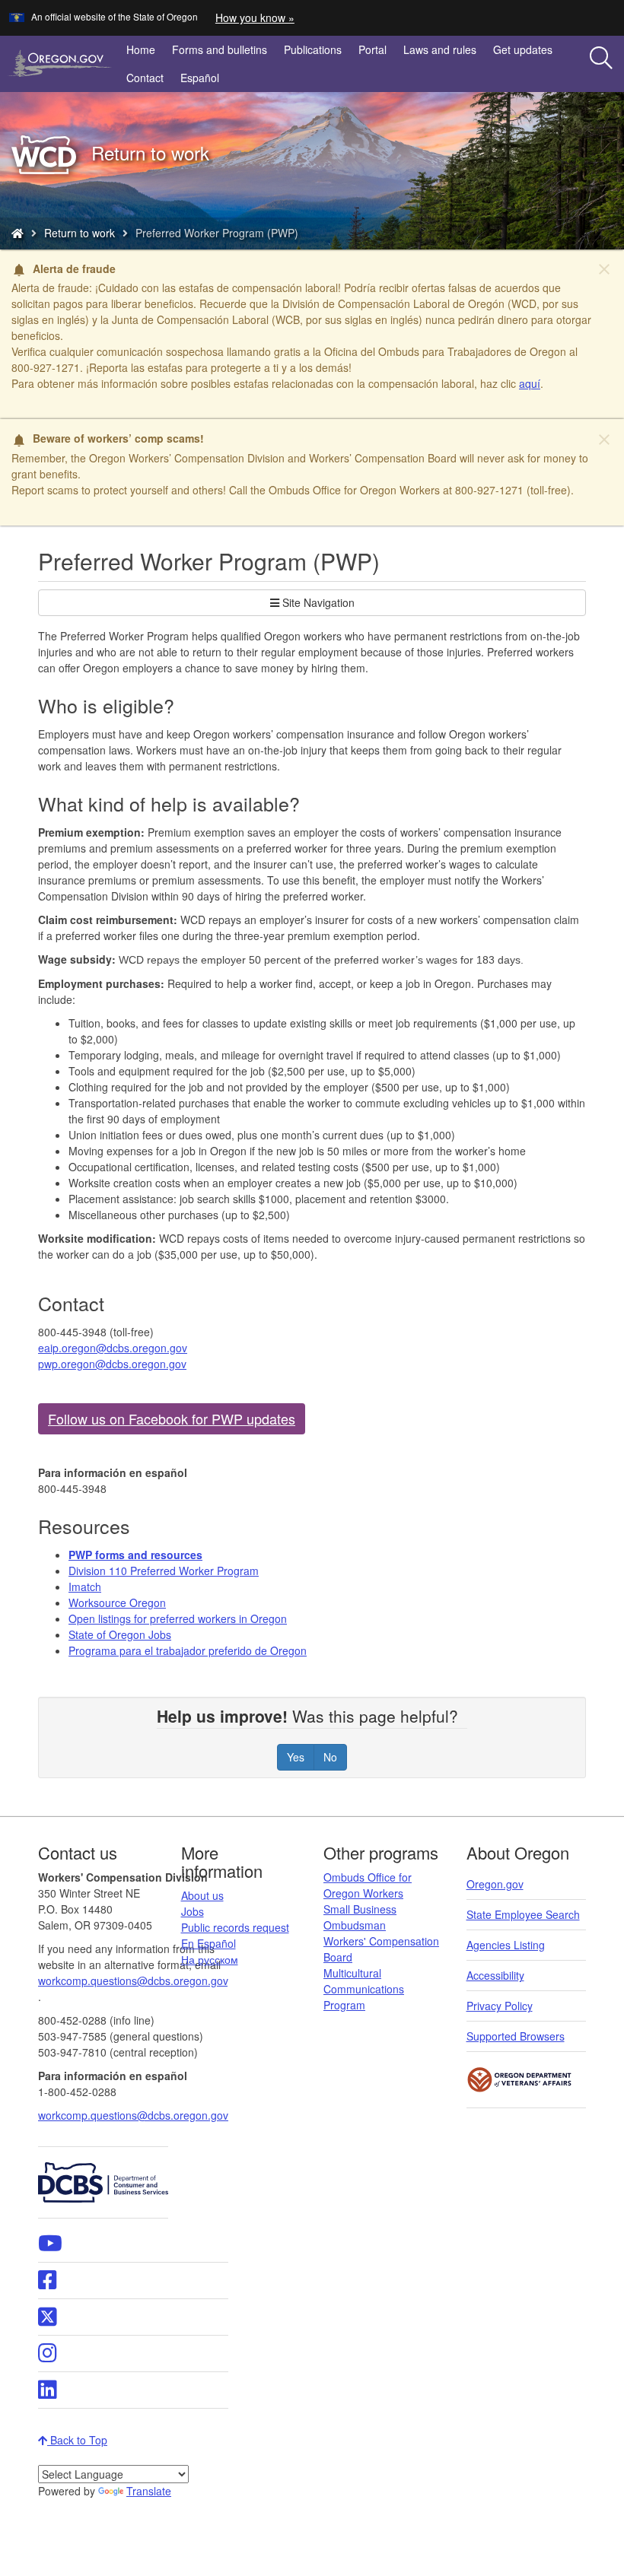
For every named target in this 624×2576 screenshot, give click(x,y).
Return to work (80, 233)
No (330, 1757)
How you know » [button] (255, 17)
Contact (145, 78)
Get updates (523, 49)
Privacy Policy (500, 2006)
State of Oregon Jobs (120, 1634)
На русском (210, 1959)
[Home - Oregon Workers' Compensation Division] (18, 233)
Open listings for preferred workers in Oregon (178, 1618)
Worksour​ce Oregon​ (117, 1602)
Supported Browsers (516, 2036)
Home (141, 49)
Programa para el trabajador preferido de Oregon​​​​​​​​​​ (188, 1650)
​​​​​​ (135, 1555)
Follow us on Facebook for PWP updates (172, 1418)
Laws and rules (440, 49)
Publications (313, 49)
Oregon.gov (495, 1884)
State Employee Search (523, 1914)
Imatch (85, 1587)
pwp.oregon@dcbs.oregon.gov (112, 1364)
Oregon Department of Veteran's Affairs (520, 2080)
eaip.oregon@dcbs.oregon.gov (113, 1348)
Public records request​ (235, 1927)
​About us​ (202, 1895)
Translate (149, 2491)
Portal (372, 49)
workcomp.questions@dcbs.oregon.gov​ (133, 1980)
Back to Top (77, 2440)
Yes (296, 1757)
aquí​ (530, 383)
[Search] (601, 59)
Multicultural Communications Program (364, 1989)
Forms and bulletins (220, 49)
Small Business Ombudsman (360, 1917)
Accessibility (495, 1975)
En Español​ (209, 1943)
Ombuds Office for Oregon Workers (368, 1885)
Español (200, 78)
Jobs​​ (193, 1911)
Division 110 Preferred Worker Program (164, 1571)
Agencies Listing (506, 1945)
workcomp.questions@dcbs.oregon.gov (133, 2115)
